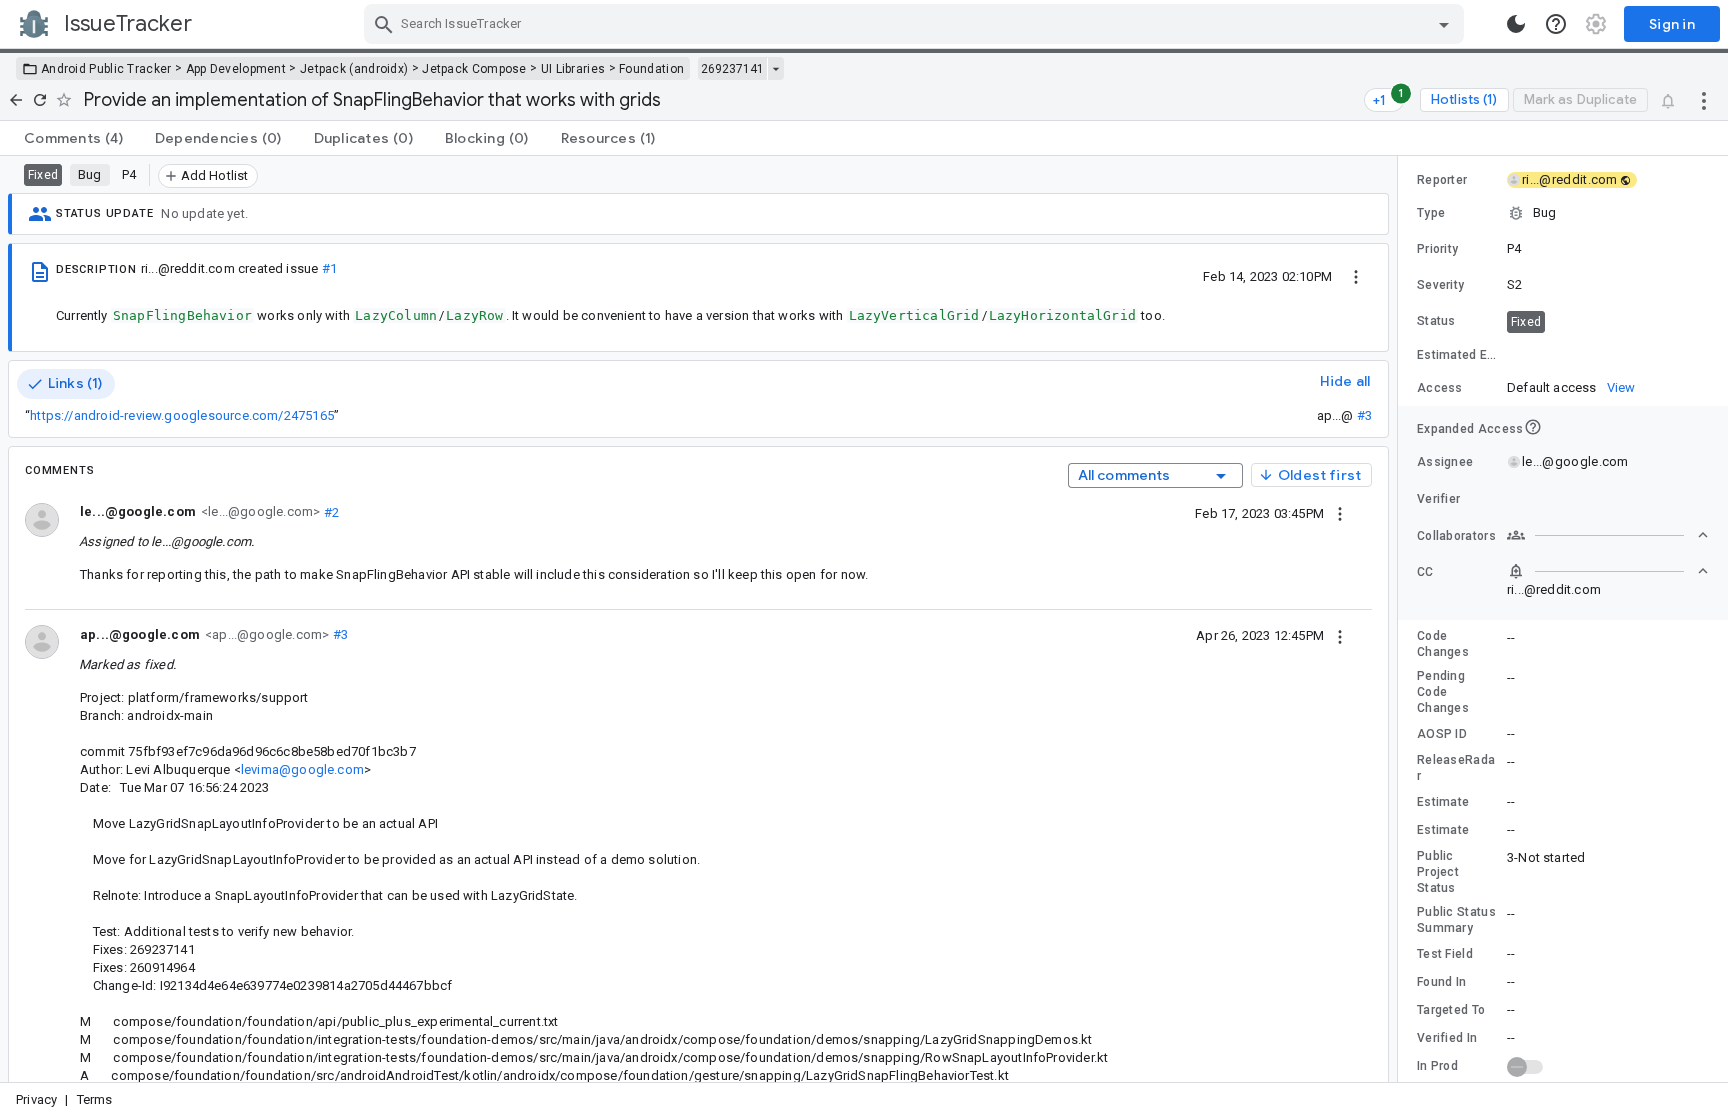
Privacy (36, 1099)
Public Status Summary (1456, 920)
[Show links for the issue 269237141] (775, 69)
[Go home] (16, 100)
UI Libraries (573, 69)
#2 (329, 511)
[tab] (73, 138)
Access (1440, 388)
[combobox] (916, 24)
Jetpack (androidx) (354, 69)
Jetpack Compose (474, 69)
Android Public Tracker (106, 69)
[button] (1563, 213)
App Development (236, 69)
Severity (1440, 285)
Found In (1441, 982)
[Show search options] (1444, 24)
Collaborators (1456, 536)
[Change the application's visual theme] (1516, 24)
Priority (1437, 249)
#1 (329, 268)
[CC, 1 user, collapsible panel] (1608, 571)
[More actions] (1704, 100)
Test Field (1445, 954)
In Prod (1437, 1066)
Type (1431, 213)
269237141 (732, 69)
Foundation (651, 69)
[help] (1556, 24)
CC (1425, 572)
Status (1436, 321)
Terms (95, 1099)
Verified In (1447, 1038)
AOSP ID (1442, 734)
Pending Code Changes (1443, 692)
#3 (1364, 415)
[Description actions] (1356, 276)
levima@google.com (302, 769)
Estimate (1443, 802)
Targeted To (1451, 1010)
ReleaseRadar (1456, 768)
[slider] (1401, 619)
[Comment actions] (1340, 513)
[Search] (384, 24)
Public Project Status (1438, 872)
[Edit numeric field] (1609, 355)
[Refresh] (40, 100)
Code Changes (1443, 644)
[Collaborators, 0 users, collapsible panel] (1608, 535)
